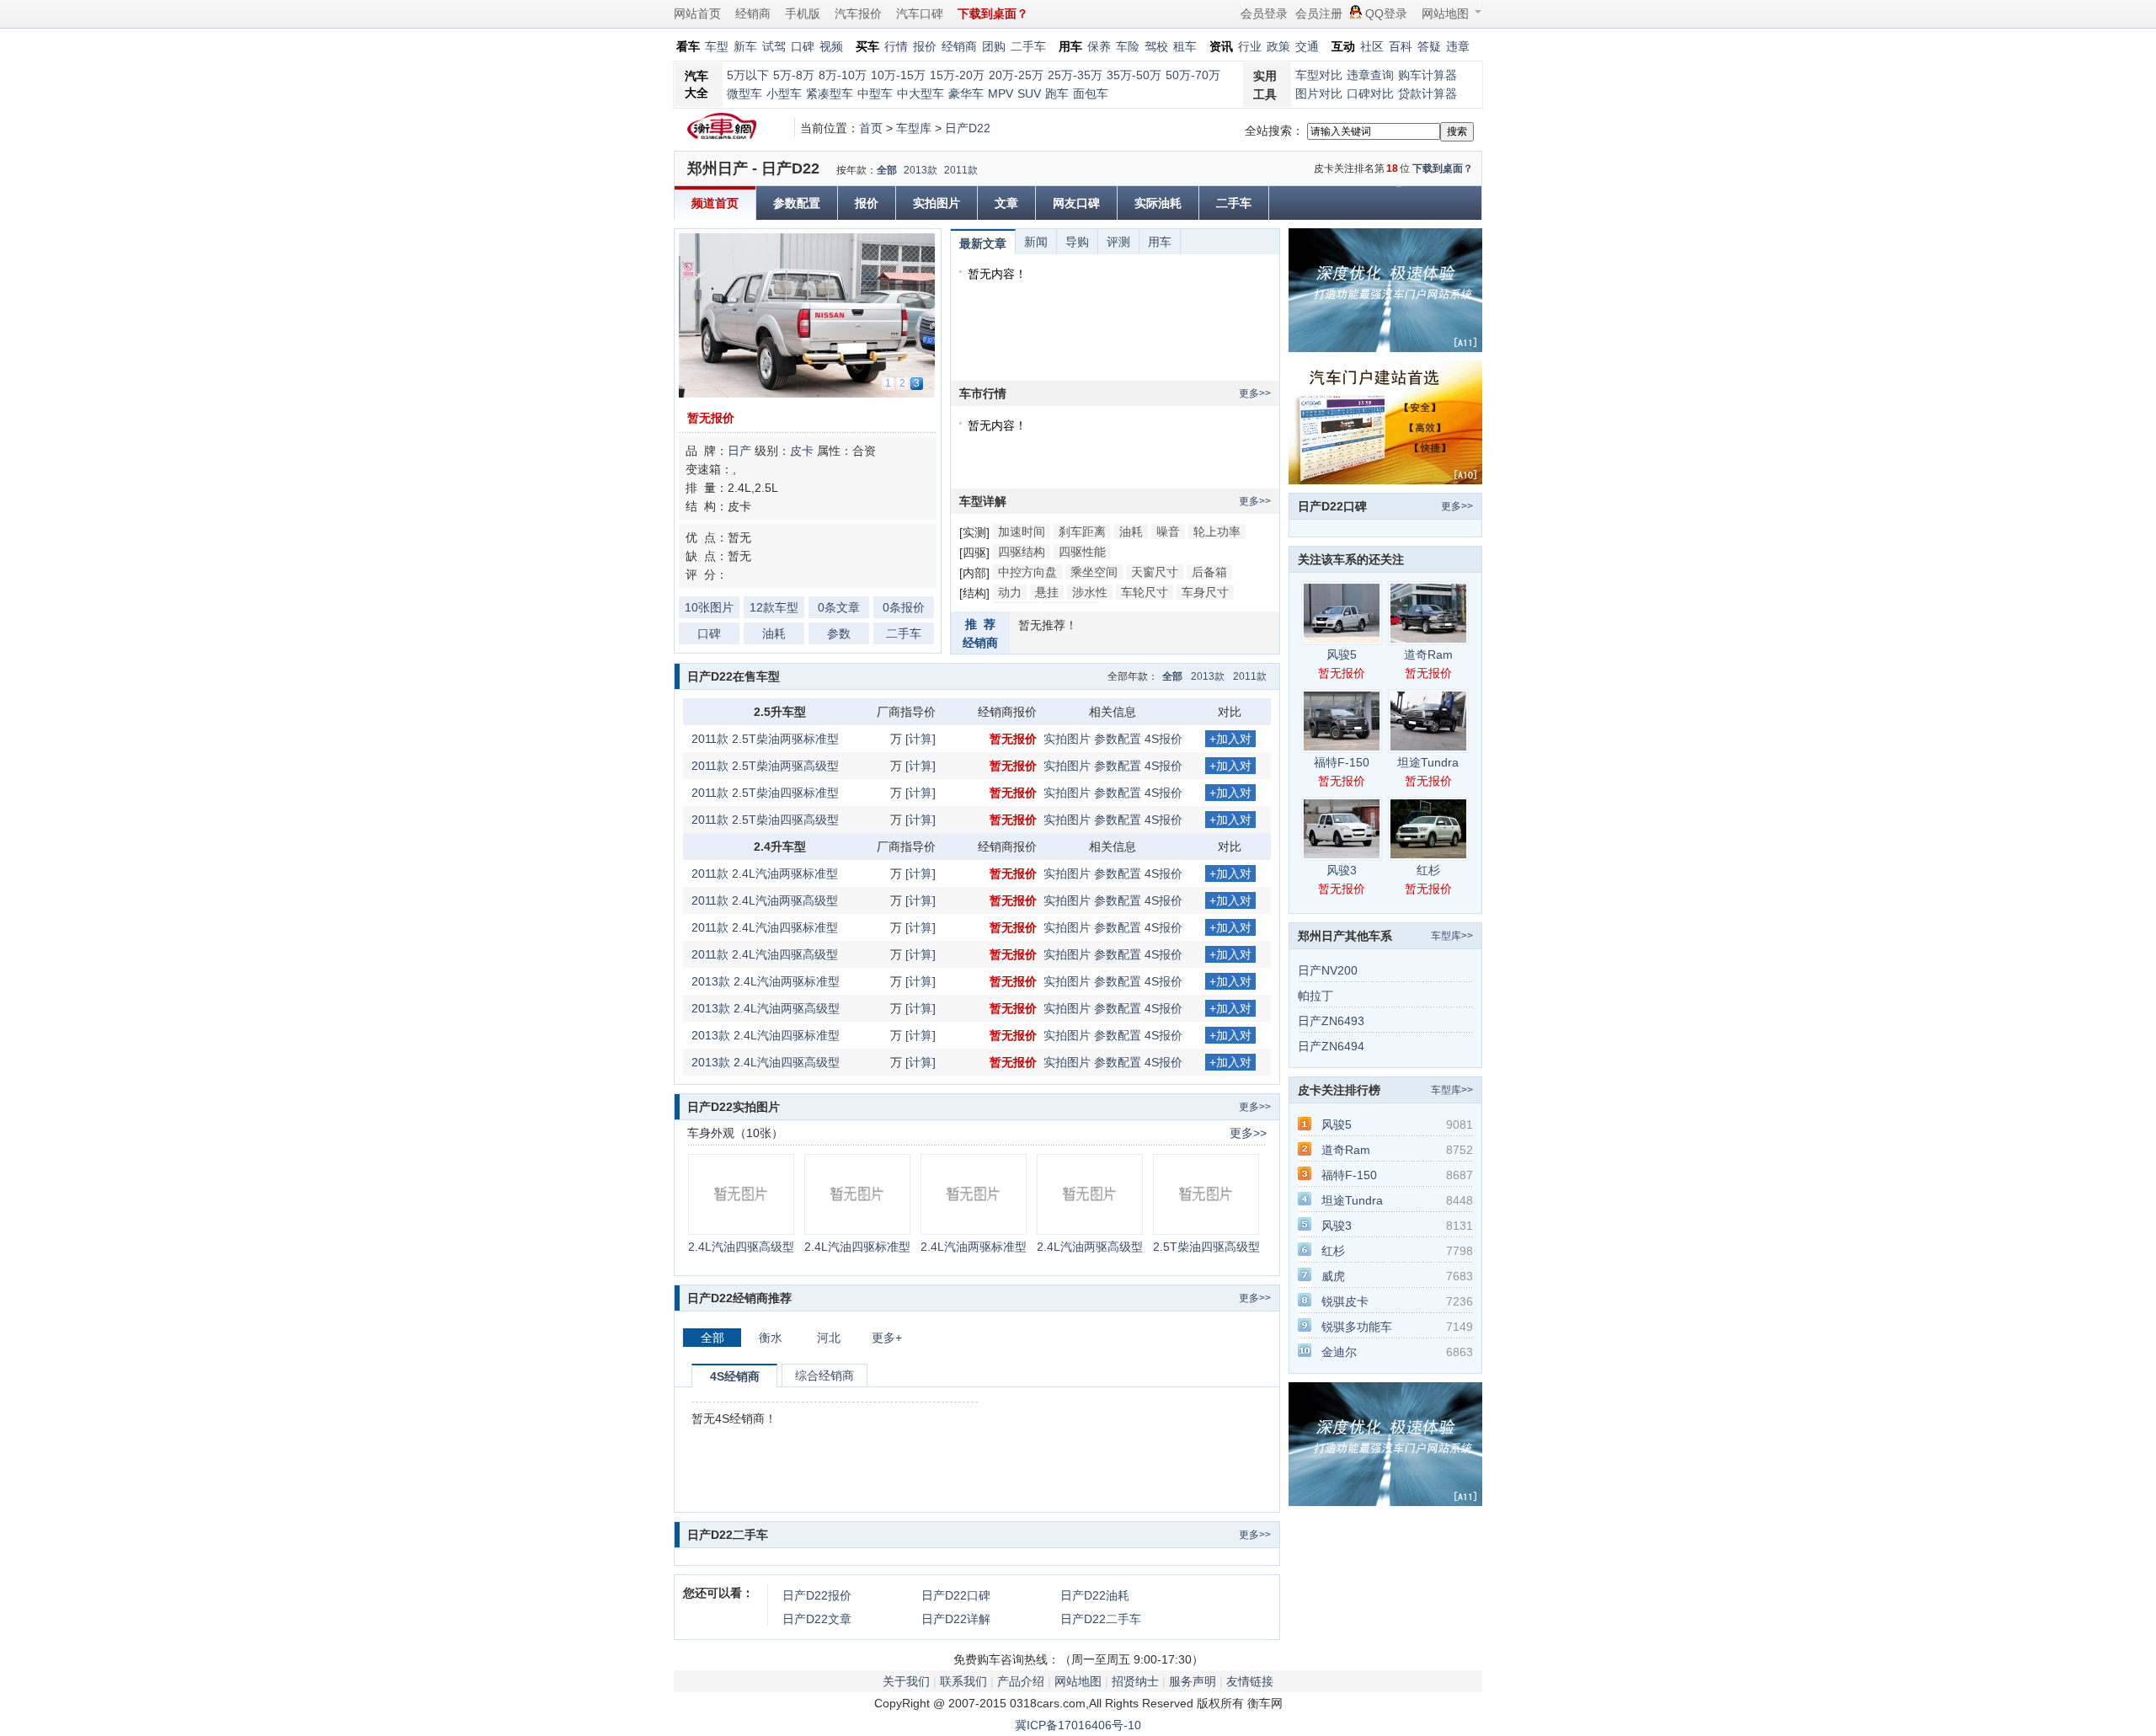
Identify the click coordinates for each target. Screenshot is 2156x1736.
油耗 (774, 633)
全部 (887, 170)
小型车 (784, 93)
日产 (739, 451)
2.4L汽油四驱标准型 (857, 1247)
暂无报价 (711, 418)
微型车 (744, 93)
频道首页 (715, 203)
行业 (1250, 46)
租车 (1185, 46)
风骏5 (1342, 654)
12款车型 (774, 607)
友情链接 (1250, 1681)
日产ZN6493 (1331, 1021)
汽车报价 (858, 13)
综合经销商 (825, 1375)
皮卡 (802, 451)
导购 (1077, 242)
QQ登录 (1386, 13)
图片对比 (1319, 93)
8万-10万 (843, 75)
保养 (1099, 46)
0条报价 (904, 607)
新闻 (1036, 242)
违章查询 (1370, 75)
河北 (829, 1338)
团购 (994, 46)
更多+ (887, 1338)
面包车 (1091, 93)
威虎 (1333, 1276)
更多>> (1255, 393)
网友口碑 (1076, 203)
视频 (831, 46)
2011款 (961, 170)
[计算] (921, 739)
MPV (1001, 93)
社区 (1372, 46)
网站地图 (1445, 13)
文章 (1006, 203)
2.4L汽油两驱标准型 (974, 1247)
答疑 (1429, 46)
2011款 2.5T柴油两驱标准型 (765, 739)
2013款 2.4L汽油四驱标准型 (766, 1035)
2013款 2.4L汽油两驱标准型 (766, 981)
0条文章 (839, 607)
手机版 (803, 13)
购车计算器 (1428, 75)
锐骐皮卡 (1345, 1301)
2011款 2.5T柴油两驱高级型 (765, 766)
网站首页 (697, 13)
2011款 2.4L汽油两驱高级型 (765, 900)
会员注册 (1319, 13)
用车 (1160, 242)
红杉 (1428, 870)
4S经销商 (735, 1376)
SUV (1029, 93)
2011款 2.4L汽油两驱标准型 (765, 873)
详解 (956, 1619)
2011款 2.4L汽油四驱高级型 (765, 954)
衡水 (771, 1338)
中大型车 (921, 93)
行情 (896, 46)
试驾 (774, 46)
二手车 (1028, 46)
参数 (839, 633)
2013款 (921, 170)
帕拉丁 (1315, 996)
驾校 (1156, 46)
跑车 (1057, 93)
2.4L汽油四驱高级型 (741, 1247)
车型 (717, 46)
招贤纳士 (1135, 1681)
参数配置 (797, 203)
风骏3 (1342, 870)
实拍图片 (937, 203)
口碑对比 (1370, 93)
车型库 (914, 128)
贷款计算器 (1428, 93)
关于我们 (906, 1681)
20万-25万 (1016, 75)
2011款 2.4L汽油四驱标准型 (765, 927)
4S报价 (1163, 739)
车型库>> (1452, 936)
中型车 (875, 93)
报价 (925, 46)
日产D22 (968, 128)
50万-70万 (1193, 75)
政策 (1278, 46)
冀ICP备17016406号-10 (1078, 1725)
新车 (745, 46)
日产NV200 (1328, 970)
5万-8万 (794, 75)
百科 (1401, 46)
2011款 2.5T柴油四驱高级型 (765, 820)
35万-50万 (1134, 75)
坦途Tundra (1428, 762)
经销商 (753, 13)
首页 (871, 128)
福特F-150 (1342, 762)
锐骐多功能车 (1357, 1327)
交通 (1307, 46)
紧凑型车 (830, 93)
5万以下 (748, 75)
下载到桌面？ (1443, 168)
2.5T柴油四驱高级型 (1206, 1247)
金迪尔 (1339, 1352)
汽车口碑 (920, 13)
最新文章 (983, 243)
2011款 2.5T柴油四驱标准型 (765, 793)
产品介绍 (1021, 1681)
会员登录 (1264, 13)
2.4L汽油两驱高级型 (1090, 1247)
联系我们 (963, 1681)
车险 (1128, 46)
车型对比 (1319, 75)
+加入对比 (1230, 740)
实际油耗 (1158, 203)
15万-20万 (957, 75)
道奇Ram (1428, 654)
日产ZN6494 (1331, 1046)
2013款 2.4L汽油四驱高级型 (766, 1062)
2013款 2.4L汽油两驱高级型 (766, 1008)
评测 (1118, 242)
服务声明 (1193, 1681)
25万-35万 (1075, 75)
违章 (1458, 46)
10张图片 (709, 607)
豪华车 (966, 93)
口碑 (803, 46)
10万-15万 (898, 75)
